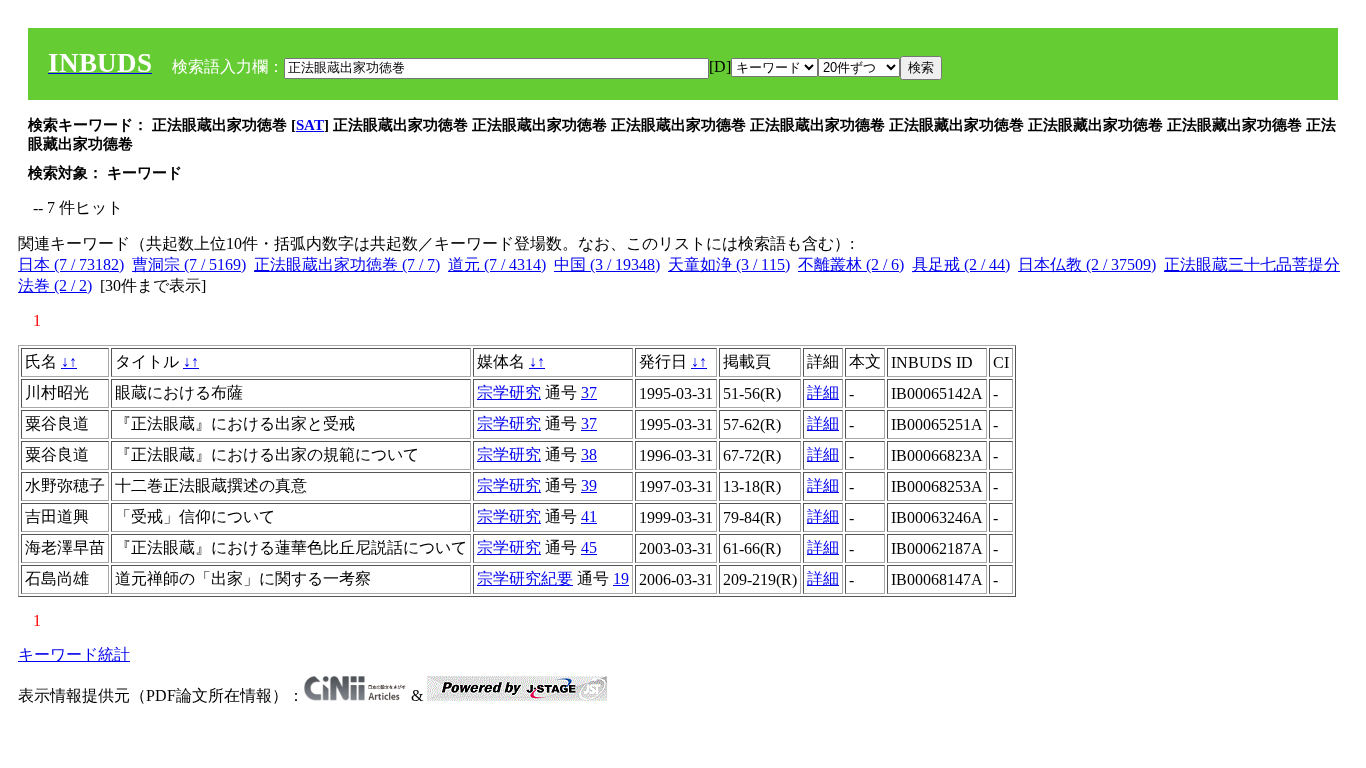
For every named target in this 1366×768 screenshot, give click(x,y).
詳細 (823, 392)
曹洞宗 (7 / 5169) (189, 264)
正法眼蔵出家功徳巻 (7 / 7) (347, 264)
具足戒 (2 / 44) (961, 264)
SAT (310, 125)
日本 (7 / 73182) (71, 264)
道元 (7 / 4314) (497, 264)
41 (589, 516)
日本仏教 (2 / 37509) (1087, 264)
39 (589, 485)
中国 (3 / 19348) (607, 264)
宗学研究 (509, 392)
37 (589, 392)
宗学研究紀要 (525, 578)
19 (621, 578)
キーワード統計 (74, 654)
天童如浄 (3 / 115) (729, 264)
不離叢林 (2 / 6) (851, 264)
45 (589, 547)
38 (589, 454)
